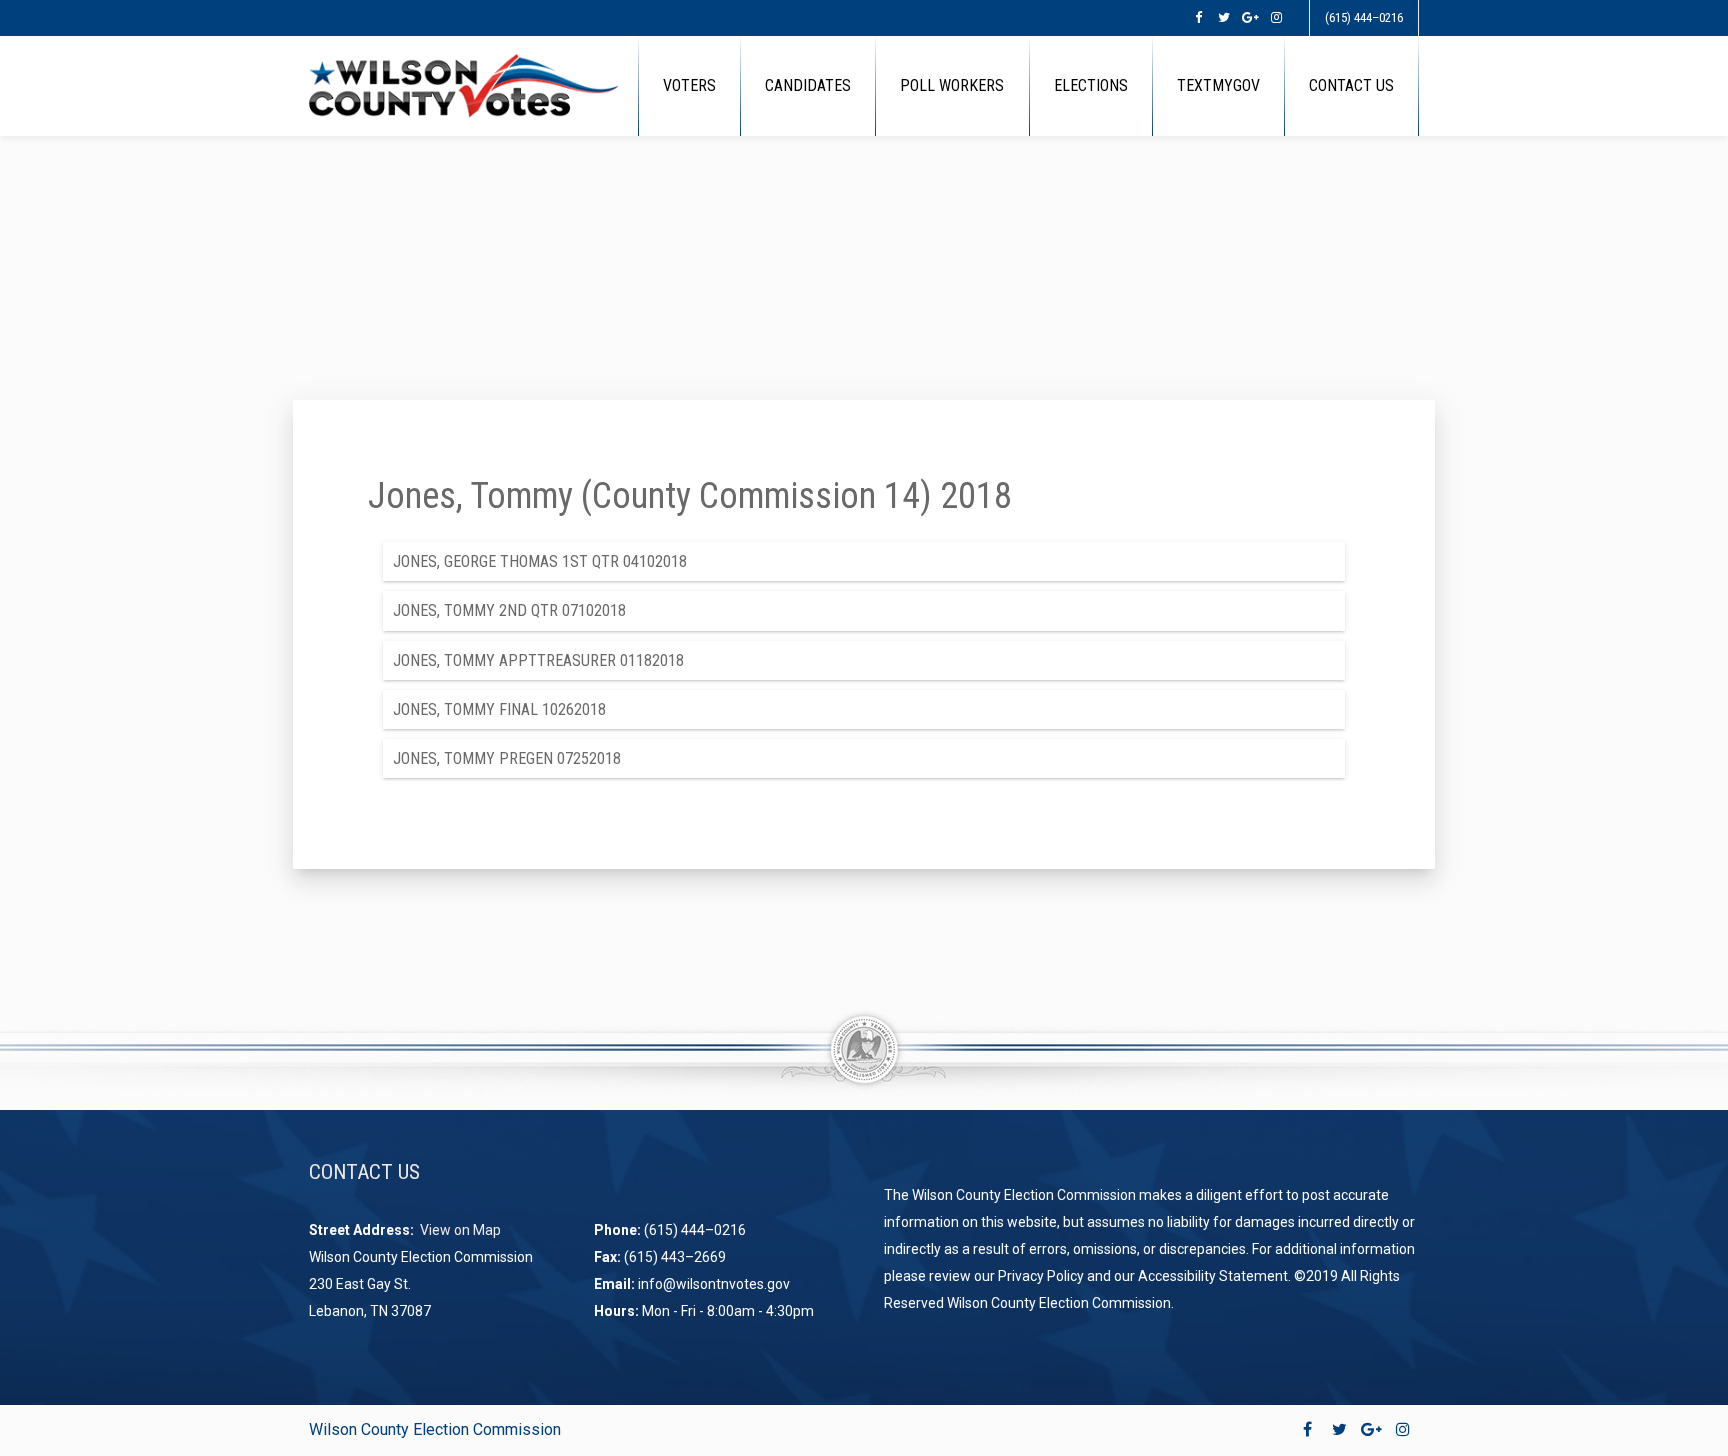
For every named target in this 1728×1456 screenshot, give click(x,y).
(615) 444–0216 (1364, 17)
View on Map (462, 1230)
